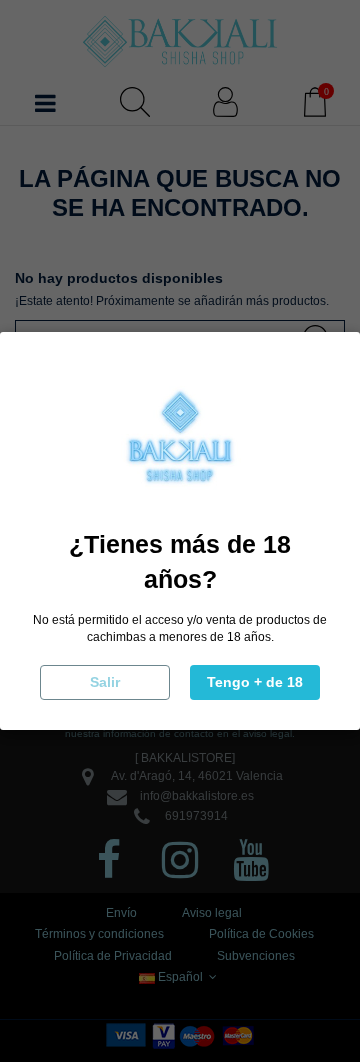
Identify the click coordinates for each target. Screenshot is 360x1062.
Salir (105, 682)
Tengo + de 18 (255, 682)
